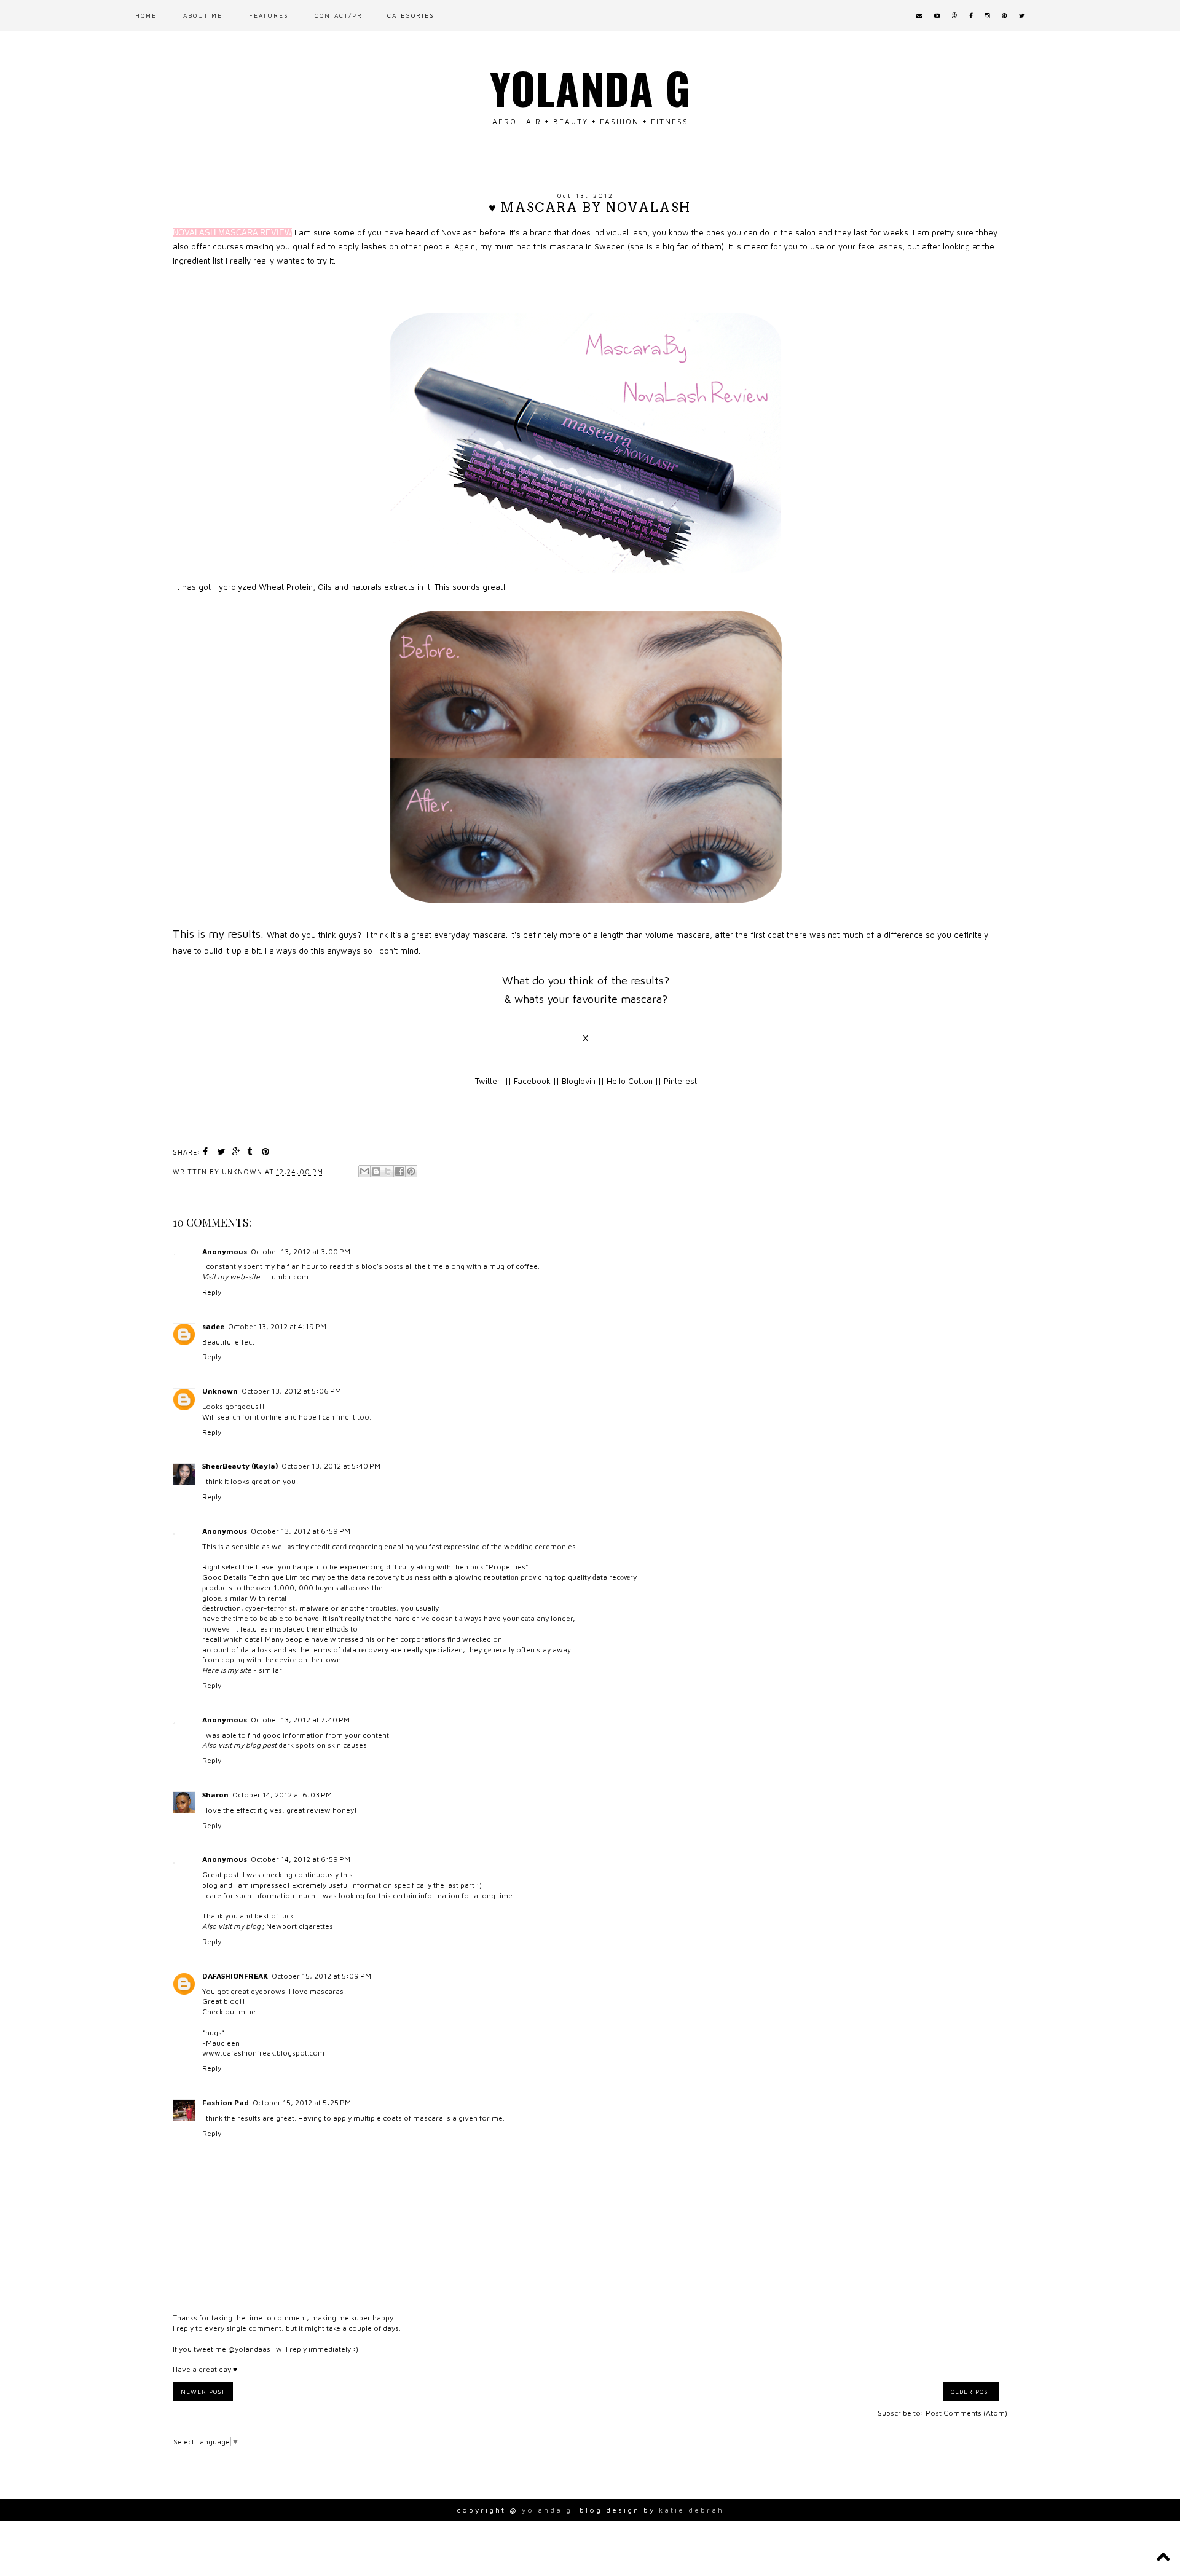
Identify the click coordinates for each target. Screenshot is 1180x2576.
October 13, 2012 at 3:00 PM (301, 1251)
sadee (213, 1326)
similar (236, 1598)
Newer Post (203, 2392)
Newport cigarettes (300, 1926)
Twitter (488, 1081)
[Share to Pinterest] (411, 1171)
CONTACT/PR (339, 15)
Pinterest (680, 1081)
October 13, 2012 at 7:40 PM (300, 1720)
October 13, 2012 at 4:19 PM (277, 1326)
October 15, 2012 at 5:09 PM (321, 1976)
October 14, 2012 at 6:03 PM (282, 1795)
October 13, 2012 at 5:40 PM (331, 1466)
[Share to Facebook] (399, 1171)
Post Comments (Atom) (966, 2413)
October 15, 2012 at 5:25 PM (302, 2103)
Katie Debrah (691, 2510)
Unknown (220, 1391)
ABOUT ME (203, 15)
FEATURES (269, 15)
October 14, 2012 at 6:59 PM (301, 1859)
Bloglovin (579, 1081)
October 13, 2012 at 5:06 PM (291, 1391)
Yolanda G (590, 87)
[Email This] (364, 1171)
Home (146, 15)
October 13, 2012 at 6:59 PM (301, 1531)
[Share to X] (388, 1171)
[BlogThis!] (376, 1171)
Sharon (215, 1795)
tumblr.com (289, 1277)
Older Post (971, 2392)
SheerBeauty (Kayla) (240, 1466)
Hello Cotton (630, 1081)
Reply (212, 1292)
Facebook (532, 1081)
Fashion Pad (226, 2103)
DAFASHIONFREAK (235, 1976)
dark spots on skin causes (323, 1745)
